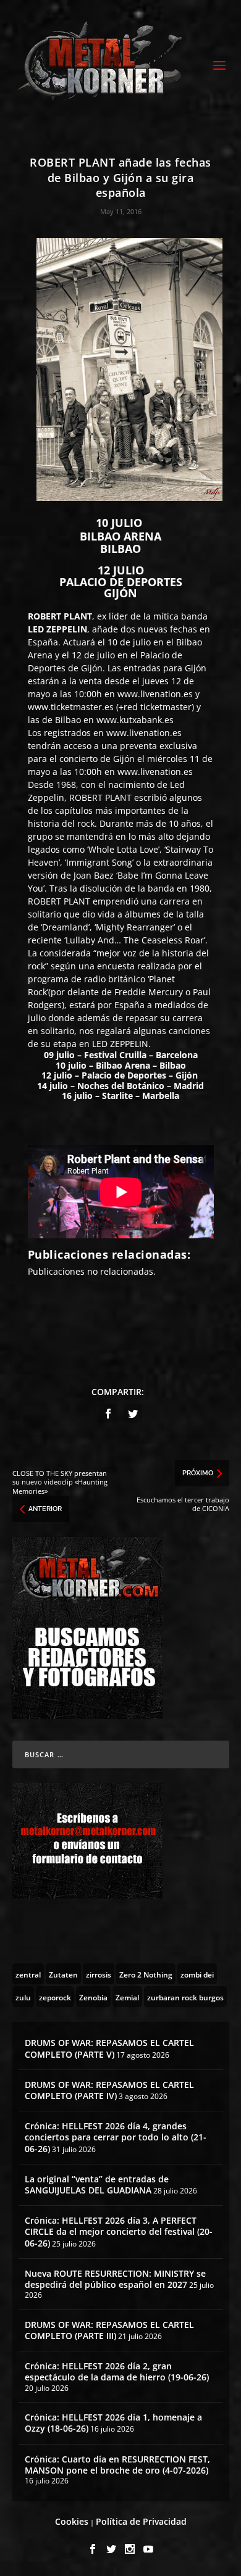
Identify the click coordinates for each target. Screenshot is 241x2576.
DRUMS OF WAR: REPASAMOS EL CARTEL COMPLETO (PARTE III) (109, 2330)
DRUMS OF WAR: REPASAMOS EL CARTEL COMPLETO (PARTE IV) (109, 2090)
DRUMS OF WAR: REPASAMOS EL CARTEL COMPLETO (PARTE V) (109, 2048)
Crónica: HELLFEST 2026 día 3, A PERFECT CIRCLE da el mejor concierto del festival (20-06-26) (119, 2231)
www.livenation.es (155, 694)
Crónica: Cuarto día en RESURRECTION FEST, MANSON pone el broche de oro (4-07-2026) (117, 2465)
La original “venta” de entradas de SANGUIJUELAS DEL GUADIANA (97, 2185)
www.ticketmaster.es (71, 707)
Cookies (72, 2521)
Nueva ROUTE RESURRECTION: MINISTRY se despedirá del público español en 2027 (115, 2279)
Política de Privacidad (141, 2521)
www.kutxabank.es (135, 720)
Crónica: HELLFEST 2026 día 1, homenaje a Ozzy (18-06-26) (113, 2423)
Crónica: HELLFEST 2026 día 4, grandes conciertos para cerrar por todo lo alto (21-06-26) (116, 2137)
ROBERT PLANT (60, 616)
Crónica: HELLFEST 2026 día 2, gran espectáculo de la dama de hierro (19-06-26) (117, 2371)
